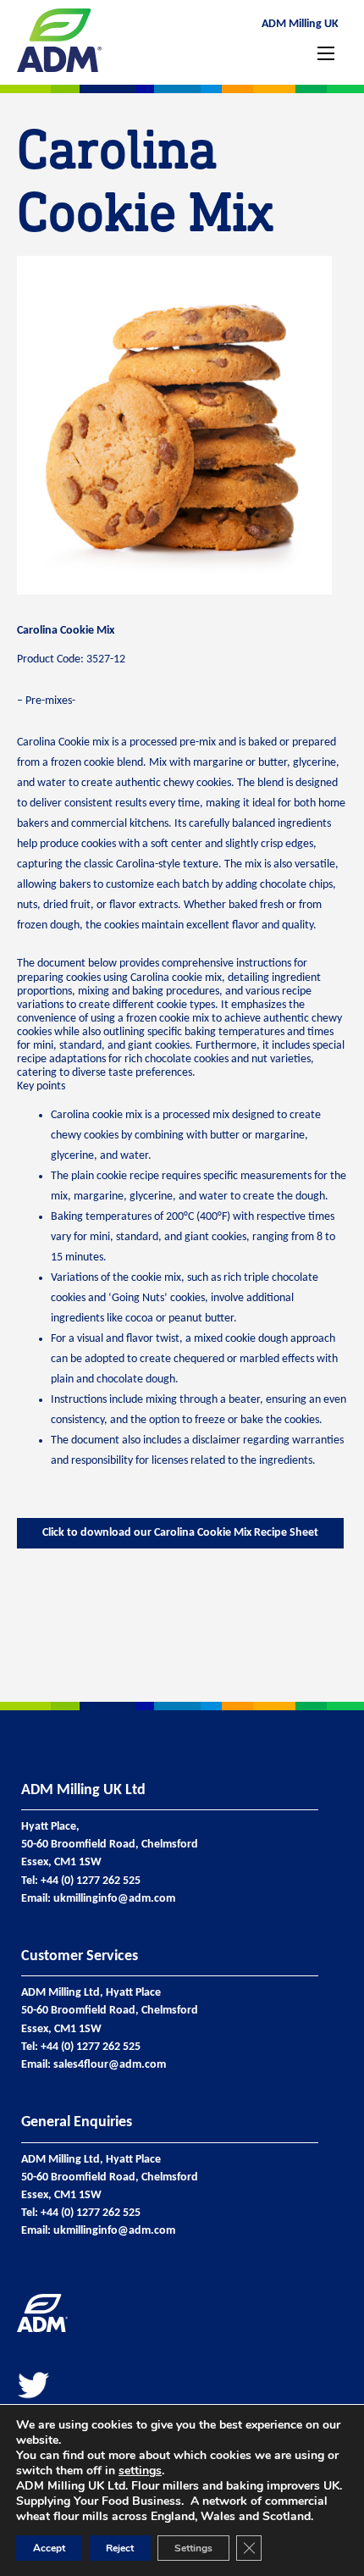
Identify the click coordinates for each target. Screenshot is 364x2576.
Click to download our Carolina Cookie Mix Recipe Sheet (180, 1533)
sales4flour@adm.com (110, 2065)
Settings (193, 2548)
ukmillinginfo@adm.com (114, 1899)
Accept (49, 2548)
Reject (120, 2548)
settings (140, 2471)
